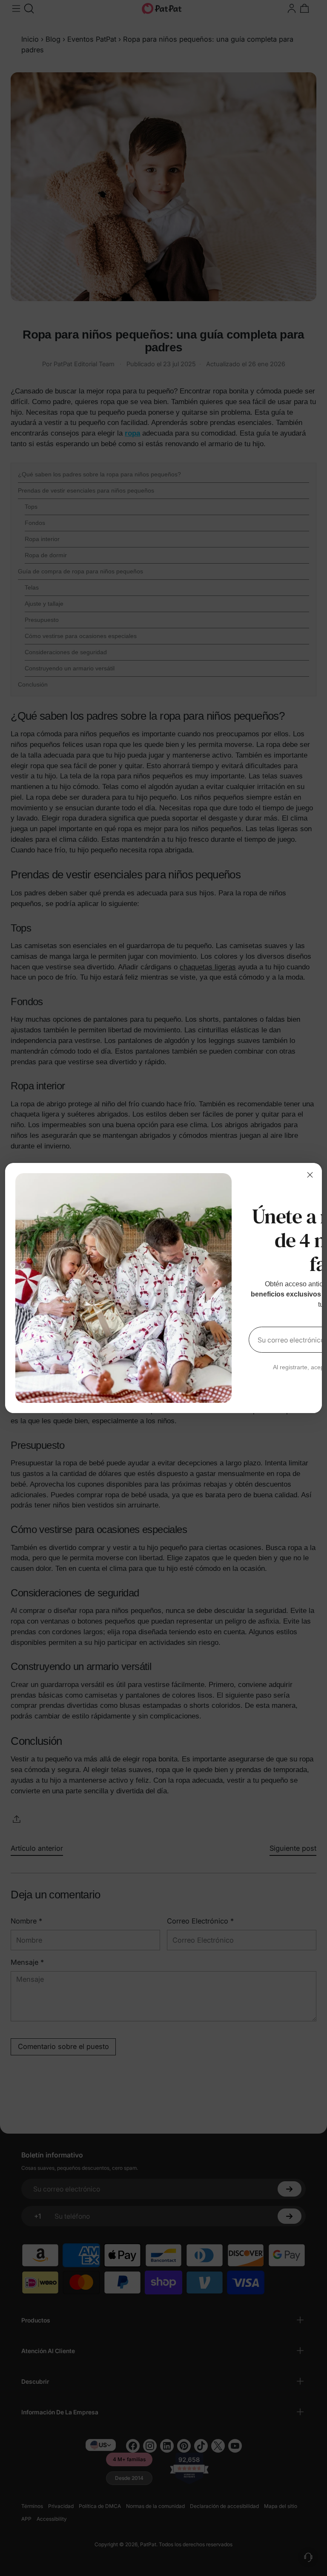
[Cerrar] (310, 1175)
